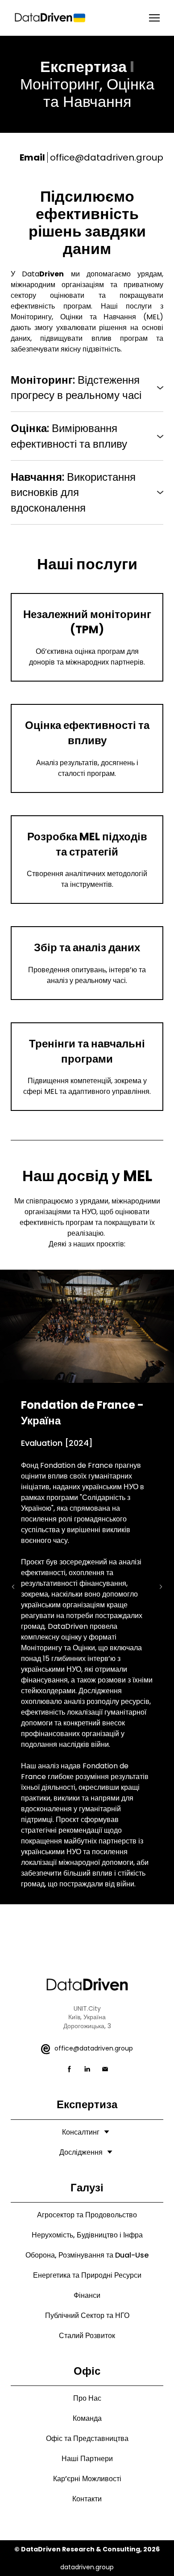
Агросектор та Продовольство (87, 2215)
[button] (87, 388)
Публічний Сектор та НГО (87, 2315)
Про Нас (87, 2398)
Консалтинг (81, 2132)
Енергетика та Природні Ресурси (87, 2275)
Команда (87, 2418)
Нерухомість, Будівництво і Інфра (87, 2235)
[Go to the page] (50, 18)
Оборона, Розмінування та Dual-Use (87, 2255)
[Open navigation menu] (154, 18)
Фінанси (87, 2295)
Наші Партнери (87, 2459)
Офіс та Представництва (87, 2438)
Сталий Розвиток (87, 2336)
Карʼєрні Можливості (87, 2479)
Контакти (87, 2499)
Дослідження (81, 2152)
